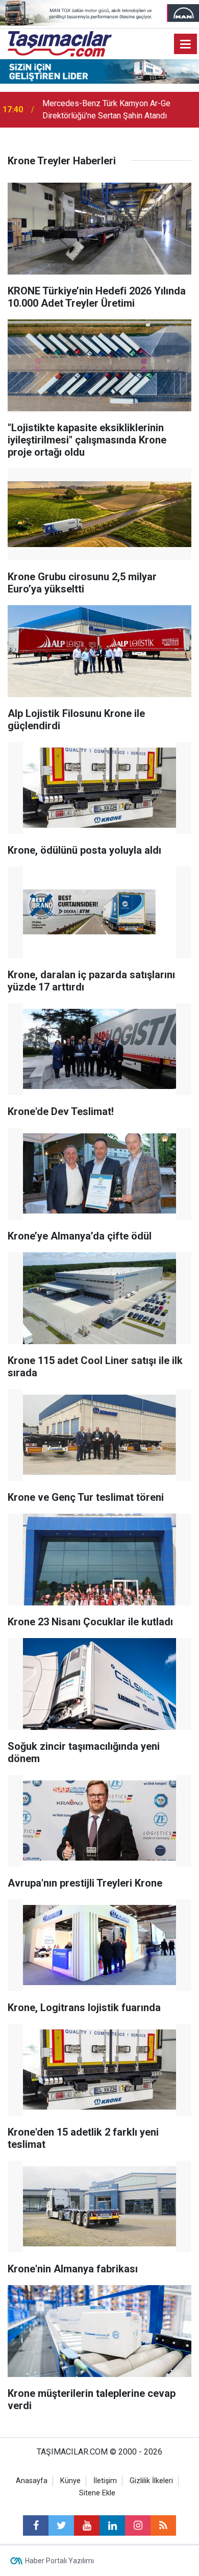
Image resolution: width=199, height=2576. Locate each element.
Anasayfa (32, 2481)
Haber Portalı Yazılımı (59, 2561)
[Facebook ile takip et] (36, 2525)
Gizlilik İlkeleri (151, 2481)
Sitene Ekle (97, 2493)
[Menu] (186, 44)
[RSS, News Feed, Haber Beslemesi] (163, 2525)
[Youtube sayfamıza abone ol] (87, 2525)
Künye (70, 2481)
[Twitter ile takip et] (61, 2525)
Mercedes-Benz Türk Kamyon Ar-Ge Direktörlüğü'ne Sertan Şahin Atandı (106, 109)
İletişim (105, 2481)
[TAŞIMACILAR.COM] (60, 43)
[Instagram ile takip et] (138, 2525)
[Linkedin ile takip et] (112, 2525)
